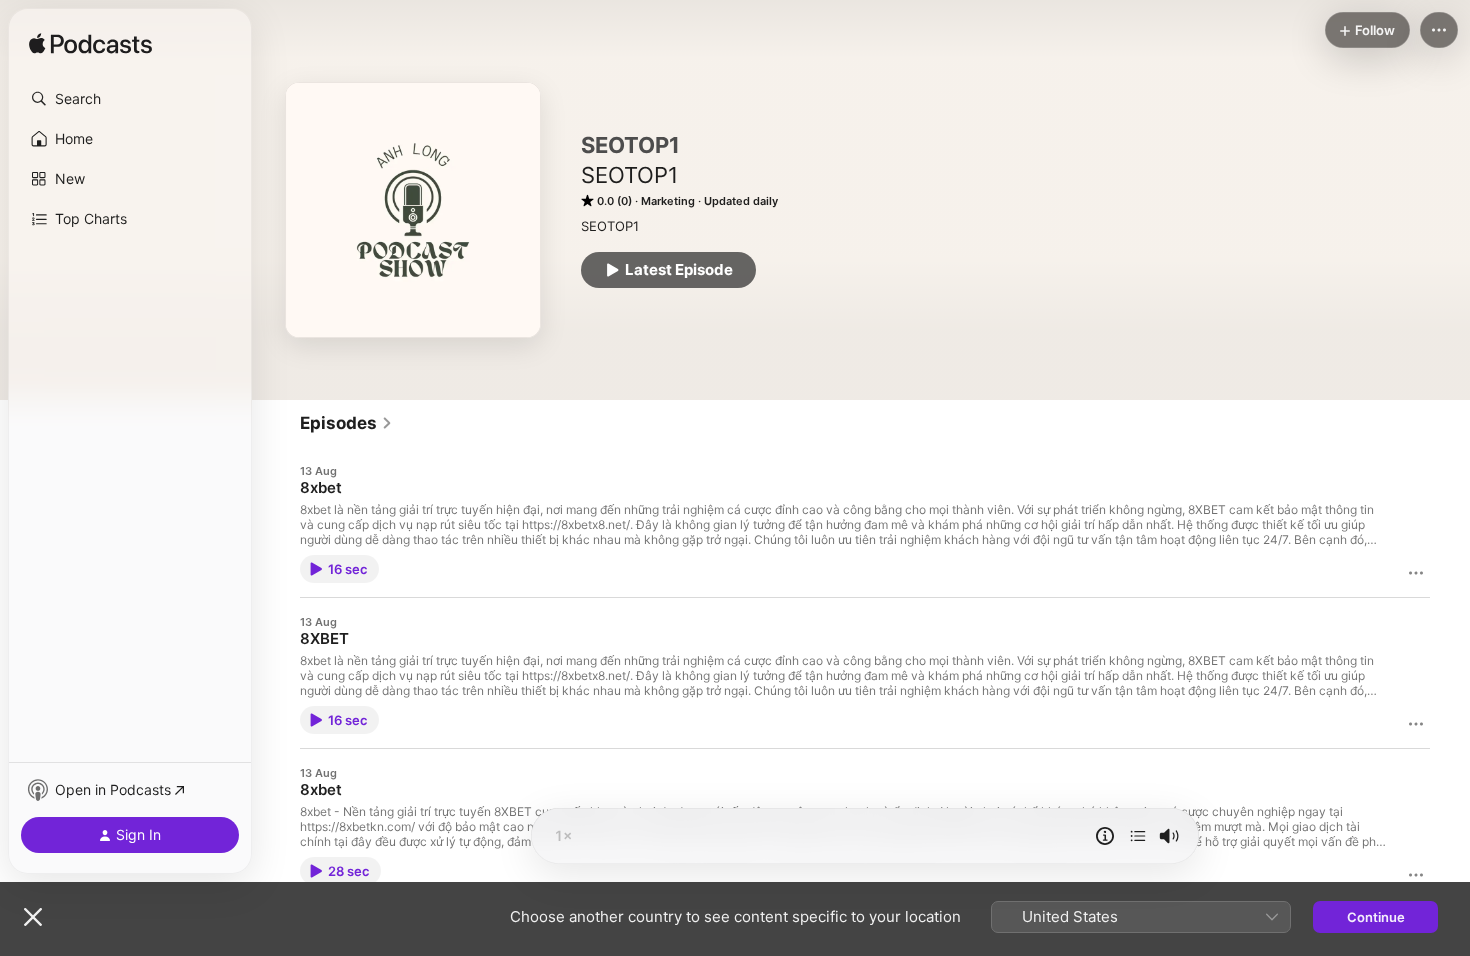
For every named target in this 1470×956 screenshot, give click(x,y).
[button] (130, 99)
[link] (346, 423)
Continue (1376, 917)
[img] (90, 45)
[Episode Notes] (1105, 836)
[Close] (33, 917)
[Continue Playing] (1138, 836)
